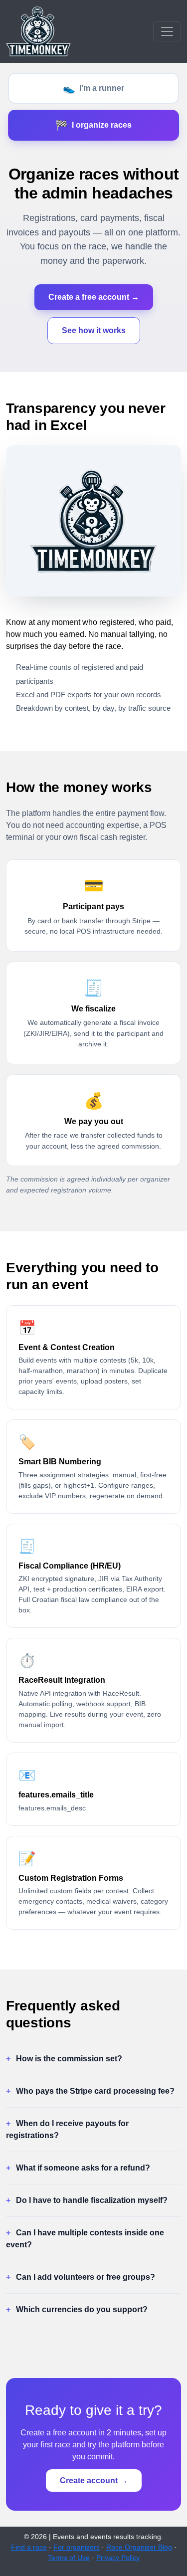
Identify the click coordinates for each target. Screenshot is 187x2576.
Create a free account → (94, 297)
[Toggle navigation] (167, 31)
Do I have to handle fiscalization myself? (92, 2200)
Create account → (94, 2480)
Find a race (29, 2547)
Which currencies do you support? (82, 2309)
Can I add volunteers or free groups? (86, 2277)
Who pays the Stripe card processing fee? (95, 2091)
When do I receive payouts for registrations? (67, 2129)
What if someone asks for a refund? (83, 2168)
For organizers (77, 2547)
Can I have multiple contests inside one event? (85, 2239)
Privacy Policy (118, 2558)
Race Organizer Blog (139, 2547)
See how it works (94, 330)
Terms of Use (69, 2558)
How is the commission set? (69, 2059)
